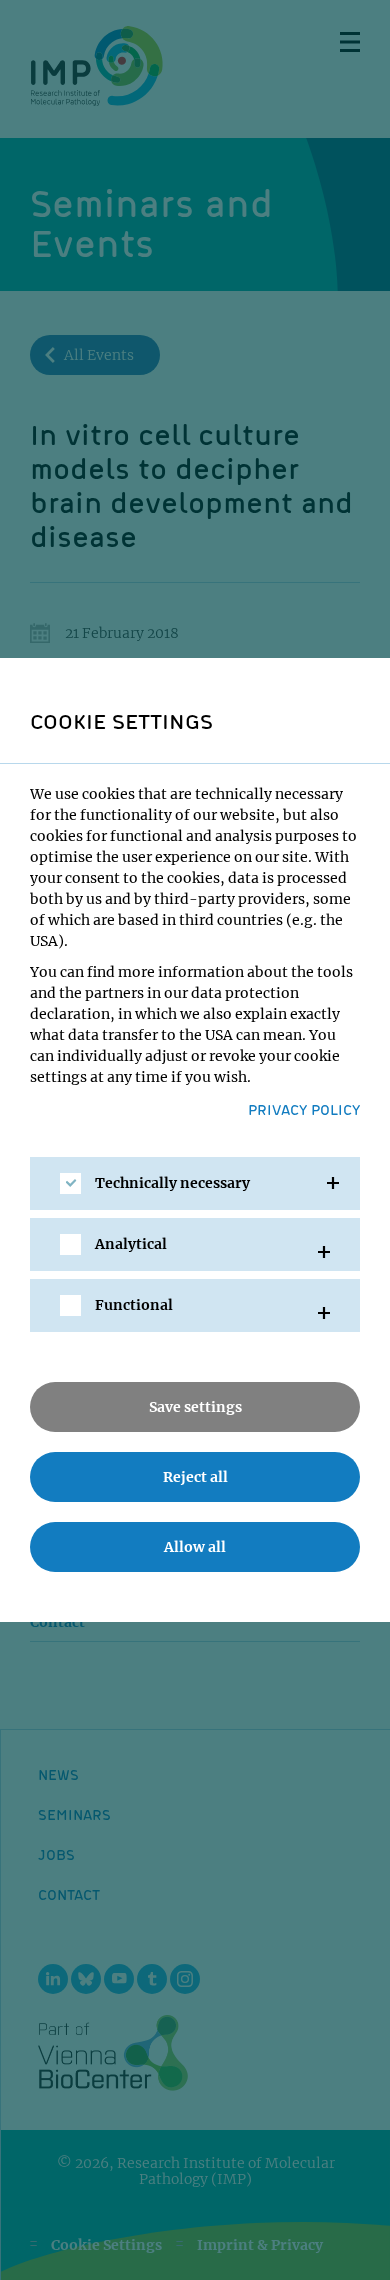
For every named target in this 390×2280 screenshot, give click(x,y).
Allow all (195, 1547)
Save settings (195, 1407)
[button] (195, 1183)
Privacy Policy (304, 1109)
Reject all (195, 1477)
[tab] (195, 1183)
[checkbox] (70, 1183)
